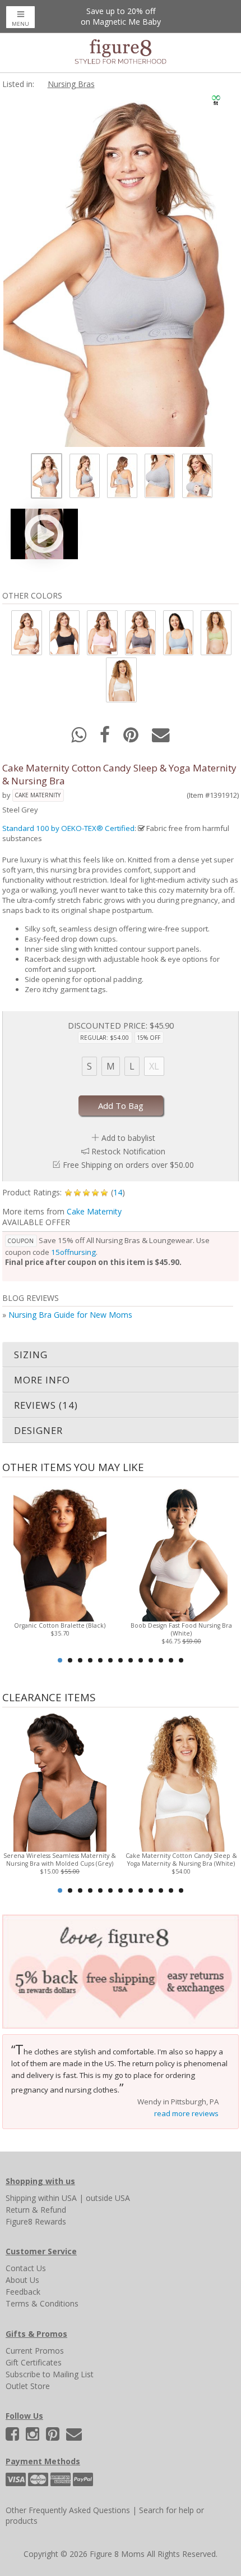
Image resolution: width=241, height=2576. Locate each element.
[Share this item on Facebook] (106, 738)
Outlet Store (28, 2386)
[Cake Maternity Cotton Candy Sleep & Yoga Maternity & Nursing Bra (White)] (121, 680)
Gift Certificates (34, 2362)
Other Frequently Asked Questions (68, 2510)
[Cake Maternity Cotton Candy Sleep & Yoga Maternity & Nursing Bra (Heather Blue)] (178, 632)
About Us (22, 2280)
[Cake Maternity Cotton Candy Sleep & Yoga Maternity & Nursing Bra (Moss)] (215, 632)
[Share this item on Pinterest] (132, 738)
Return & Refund (36, 2210)
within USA (57, 2198)
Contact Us (26, 2268)
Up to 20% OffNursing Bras (121, 16)
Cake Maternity (38, 795)
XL (154, 1066)
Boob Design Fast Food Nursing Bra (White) (181, 1629)
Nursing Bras (71, 84)
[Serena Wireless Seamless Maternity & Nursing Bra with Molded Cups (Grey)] (60, 1781)
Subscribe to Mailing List (50, 2374)
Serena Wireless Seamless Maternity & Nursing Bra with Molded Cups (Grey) (60, 1860)
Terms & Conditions (42, 2303)
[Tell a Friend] (161, 738)
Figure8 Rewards (36, 2221)
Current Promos (35, 2351)
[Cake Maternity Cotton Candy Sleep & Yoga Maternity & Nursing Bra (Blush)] (26, 632)
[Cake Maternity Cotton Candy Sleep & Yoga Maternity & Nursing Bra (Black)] (64, 632)
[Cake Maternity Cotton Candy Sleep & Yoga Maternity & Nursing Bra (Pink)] (101, 632)
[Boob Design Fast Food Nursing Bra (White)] (181, 1550)
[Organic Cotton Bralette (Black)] (60, 1550)
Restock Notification (128, 1151)
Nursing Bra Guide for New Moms (70, 1315)
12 (171, 1660)
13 (181, 1660)
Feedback (23, 2292)
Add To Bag (121, 1106)
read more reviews (186, 2113)
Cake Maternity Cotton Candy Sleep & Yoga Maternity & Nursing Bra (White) (181, 1860)
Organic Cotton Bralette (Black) (60, 1625)
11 (161, 1660)
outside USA (108, 2198)
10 (151, 1660)
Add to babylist (128, 1138)
